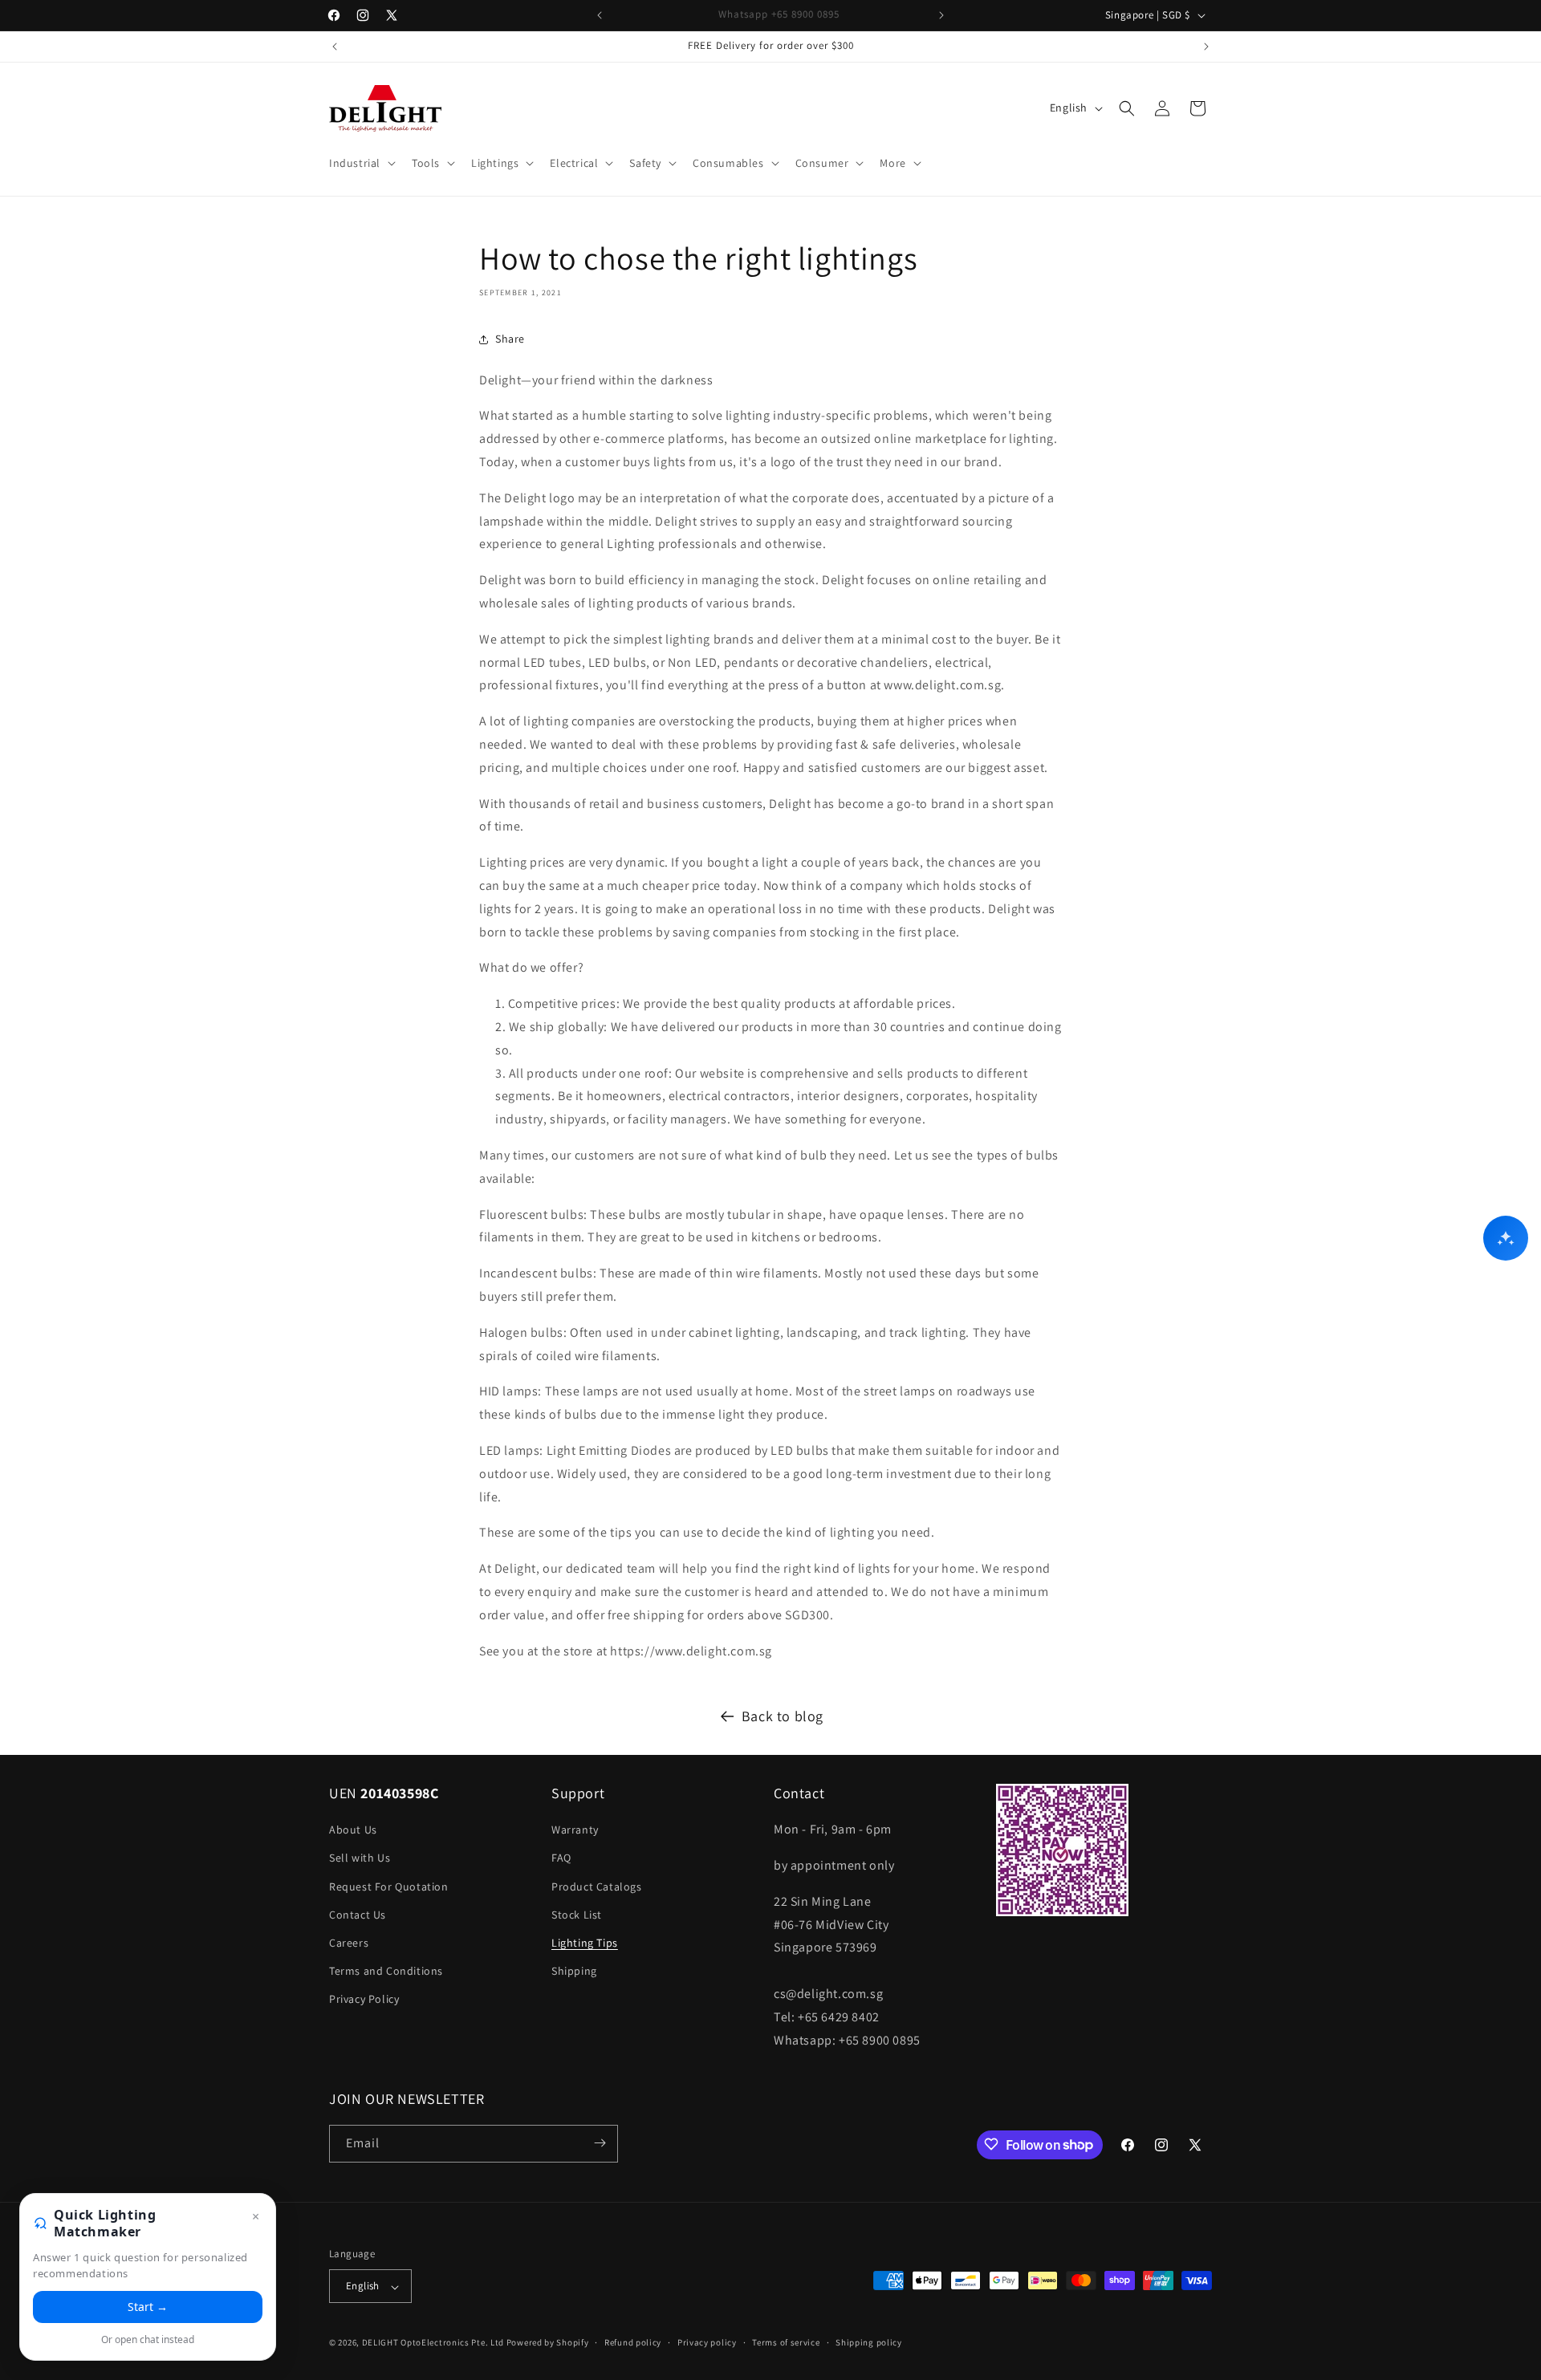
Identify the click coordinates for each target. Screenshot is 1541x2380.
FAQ (561, 1858)
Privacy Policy (364, 2000)
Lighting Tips (585, 1943)
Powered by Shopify (548, 2343)
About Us (353, 1830)
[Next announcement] (941, 15)
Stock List (577, 1915)
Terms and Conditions (386, 1971)
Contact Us (358, 1915)
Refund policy (633, 2342)
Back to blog (783, 1716)
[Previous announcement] (600, 15)
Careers (349, 1943)
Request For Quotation (389, 1887)
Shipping (574, 1971)
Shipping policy (869, 2342)
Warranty (575, 1830)
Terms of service (786, 2342)
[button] (361, 163)
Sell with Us (360, 1858)
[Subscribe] (600, 2143)
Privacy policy (707, 2342)
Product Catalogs (597, 1887)
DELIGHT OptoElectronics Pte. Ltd (433, 2343)
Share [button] (510, 339)
